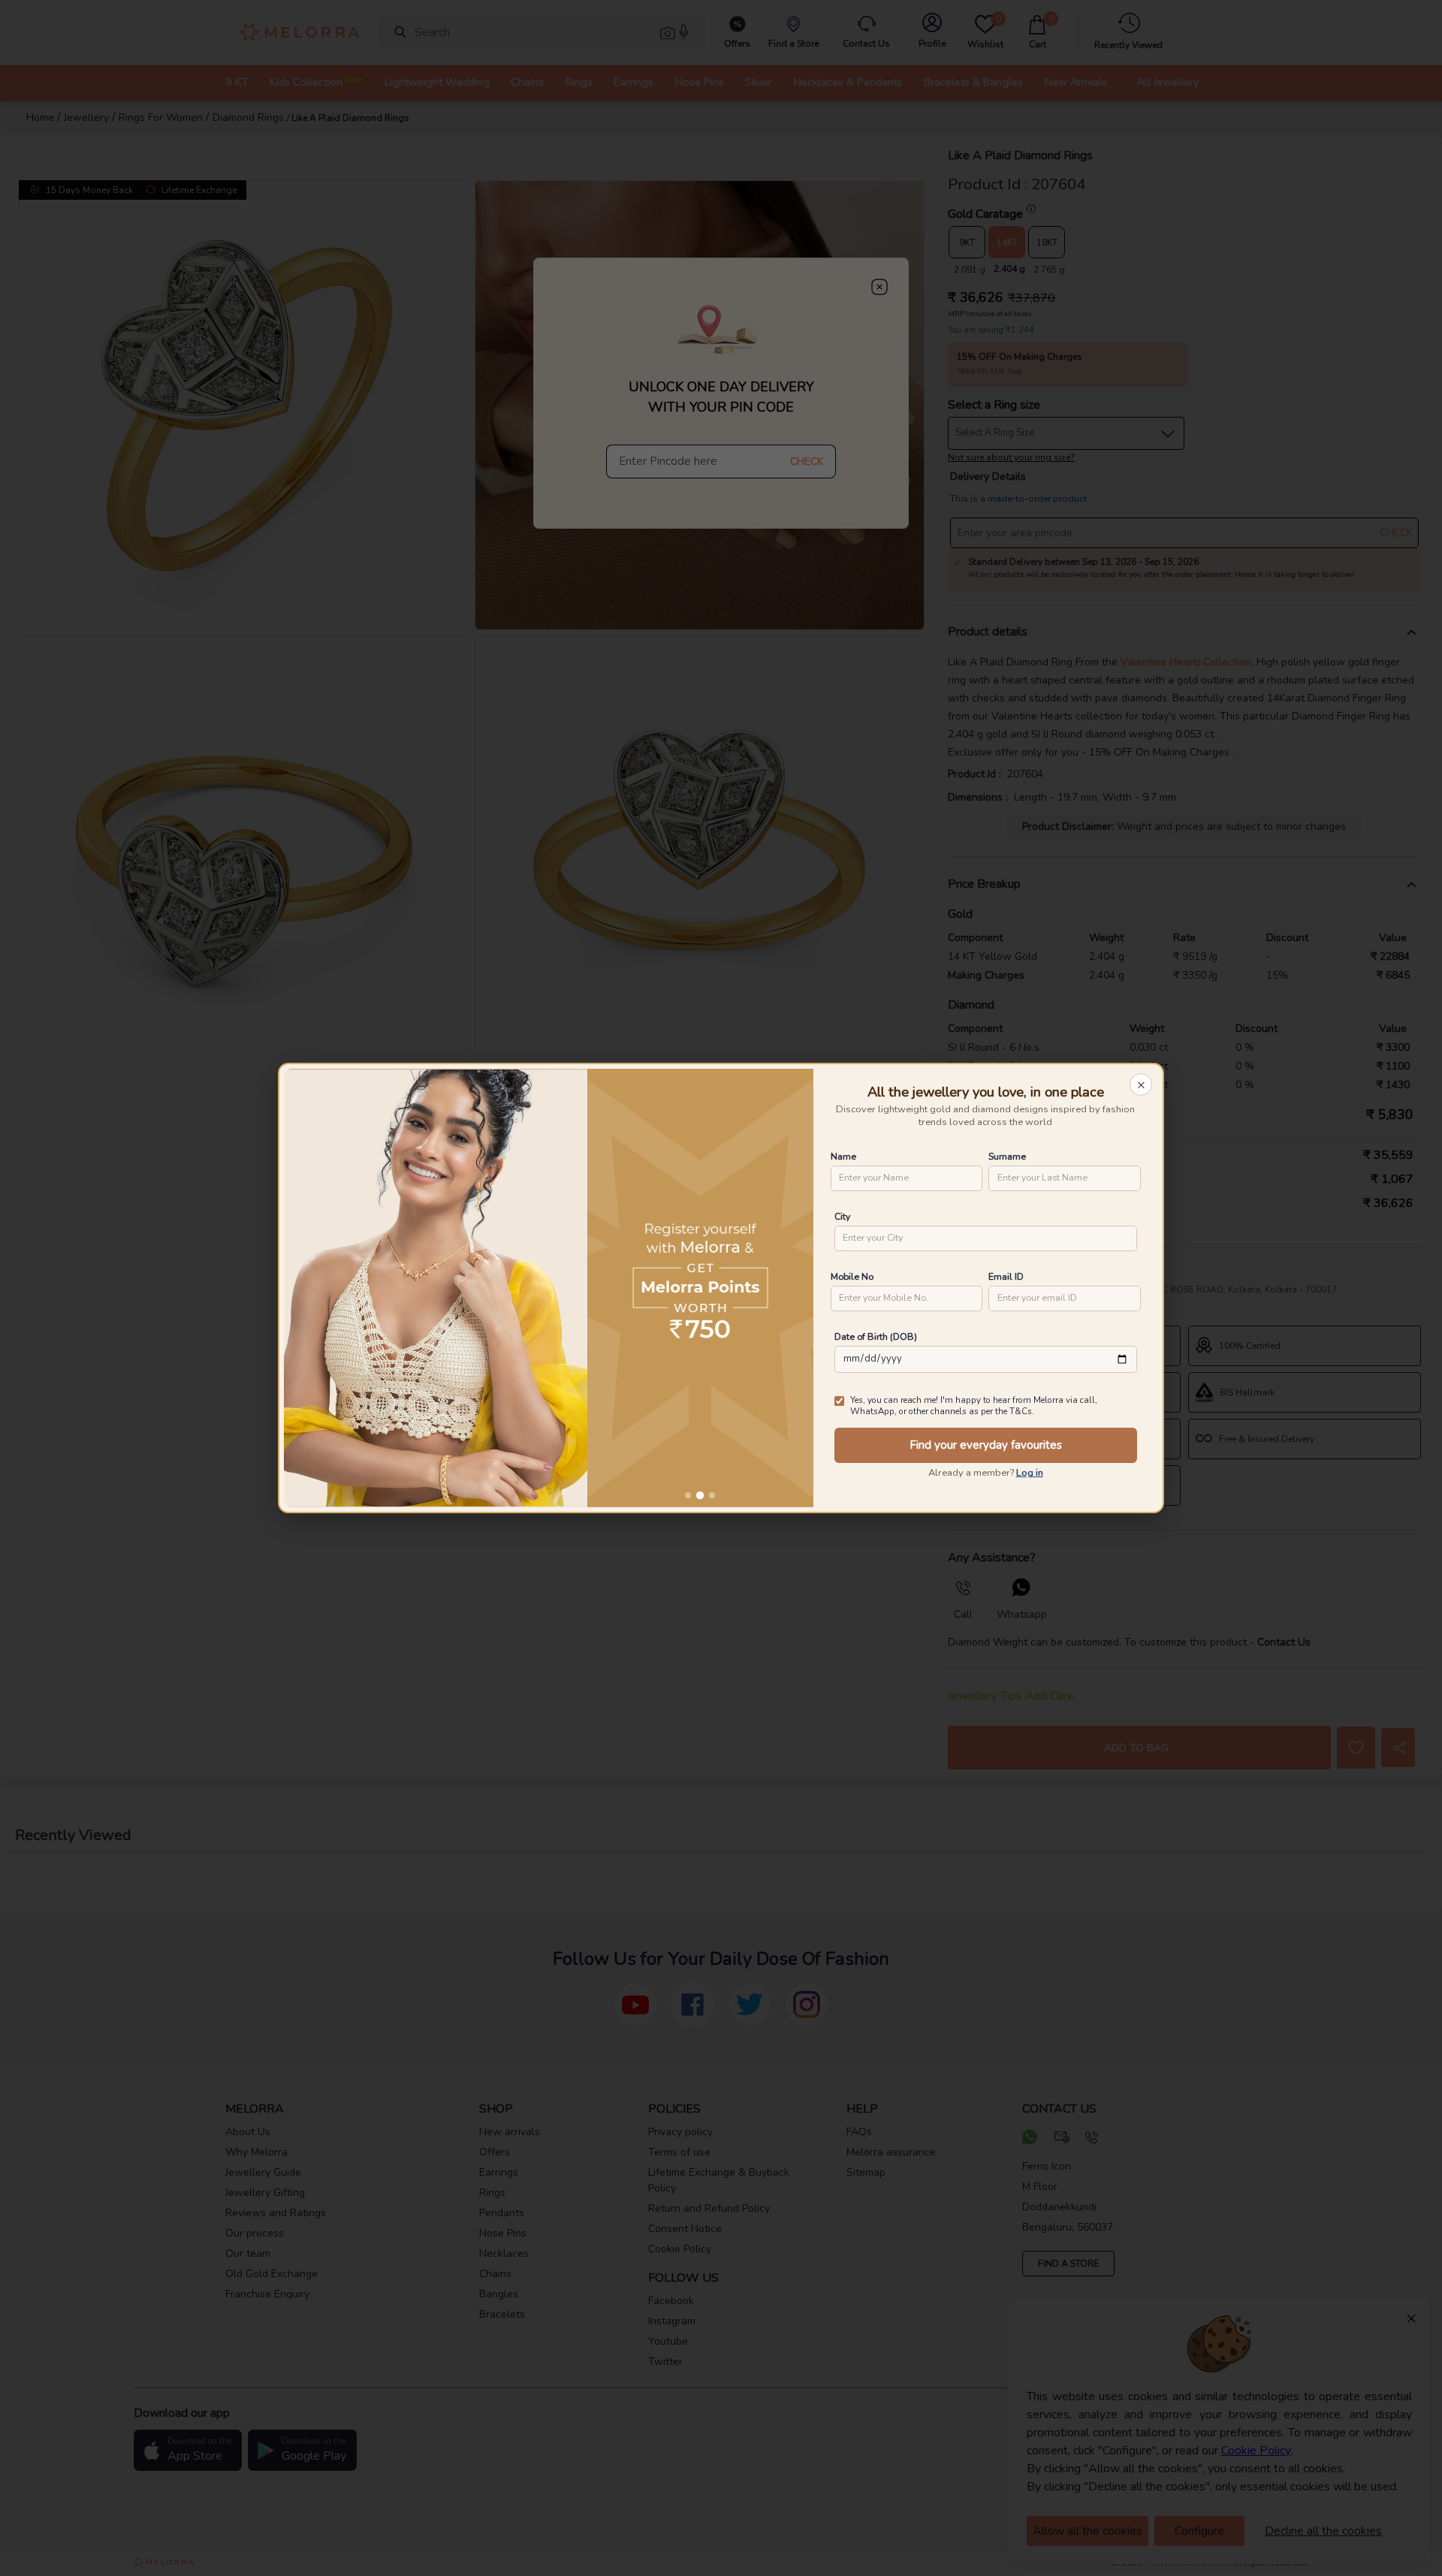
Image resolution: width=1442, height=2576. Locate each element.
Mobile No (852, 1276)
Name (843, 1156)
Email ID (1006, 1276)
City (842, 1216)
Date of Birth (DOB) (876, 1336)
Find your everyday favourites (986, 1445)
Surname (1007, 1156)
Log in (1030, 1473)
